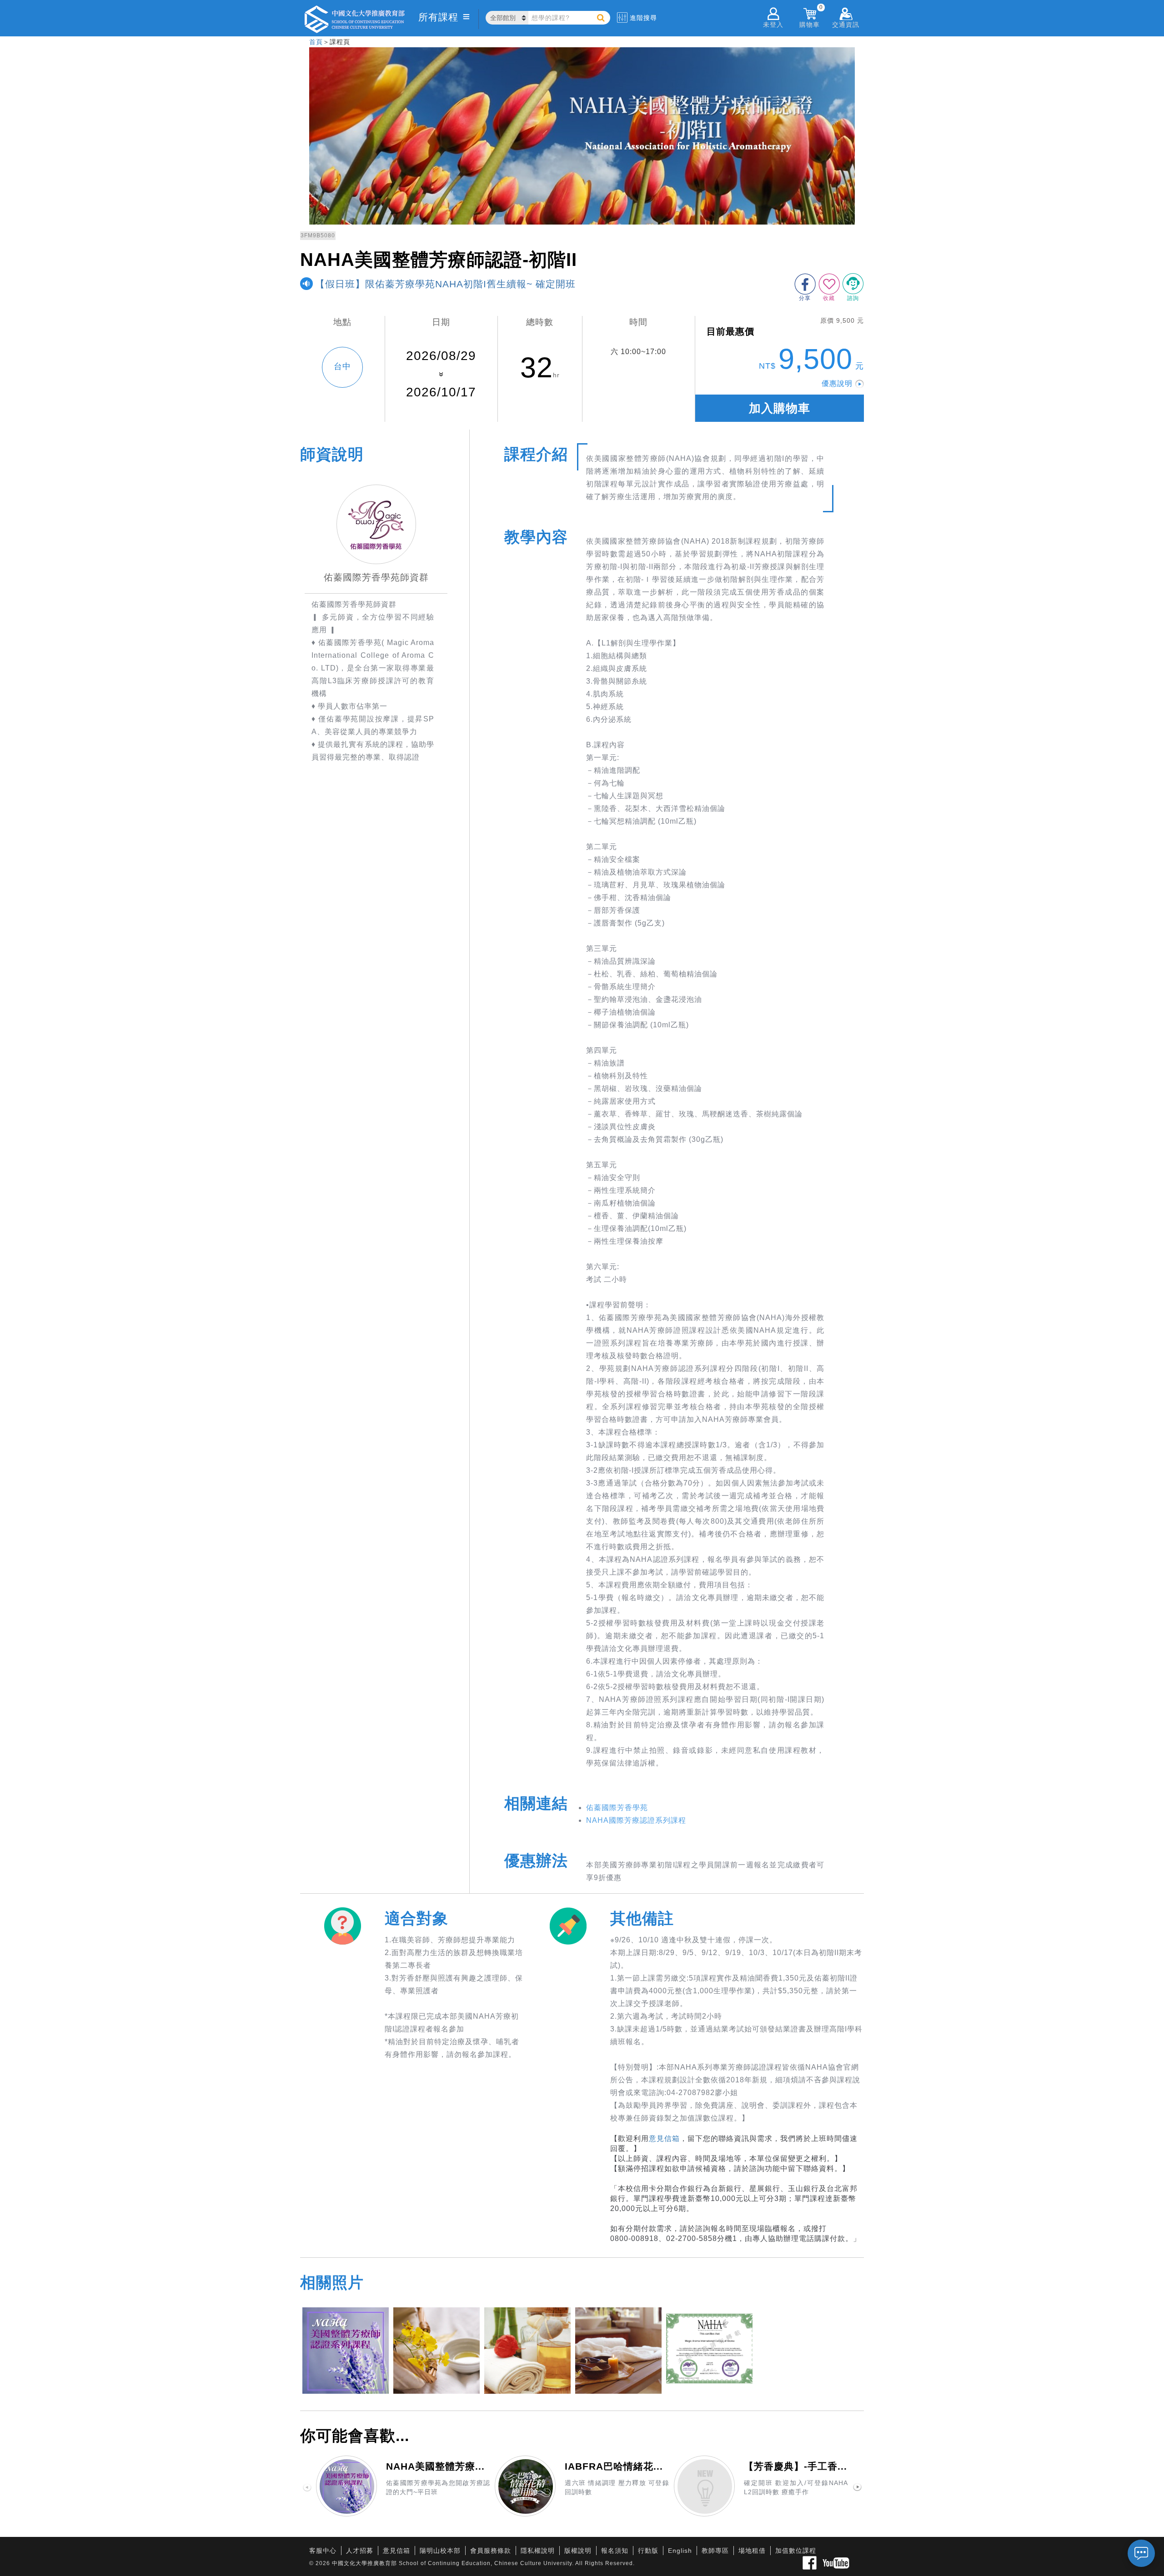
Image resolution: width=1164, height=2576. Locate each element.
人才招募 (360, 2551)
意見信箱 (664, 2138)
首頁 (316, 42)
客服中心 (323, 2551)
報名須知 (615, 2551)
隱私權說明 (538, 2551)
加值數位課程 (796, 2551)
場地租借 (752, 2551)
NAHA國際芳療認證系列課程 (636, 1820)
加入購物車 (780, 408)
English (680, 2551)
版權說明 (578, 2551)
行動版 (648, 2551)
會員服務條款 (491, 2551)
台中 (342, 366)
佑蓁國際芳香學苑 (617, 1808)
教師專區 (715, 2551)
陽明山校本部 (440, 2551)
